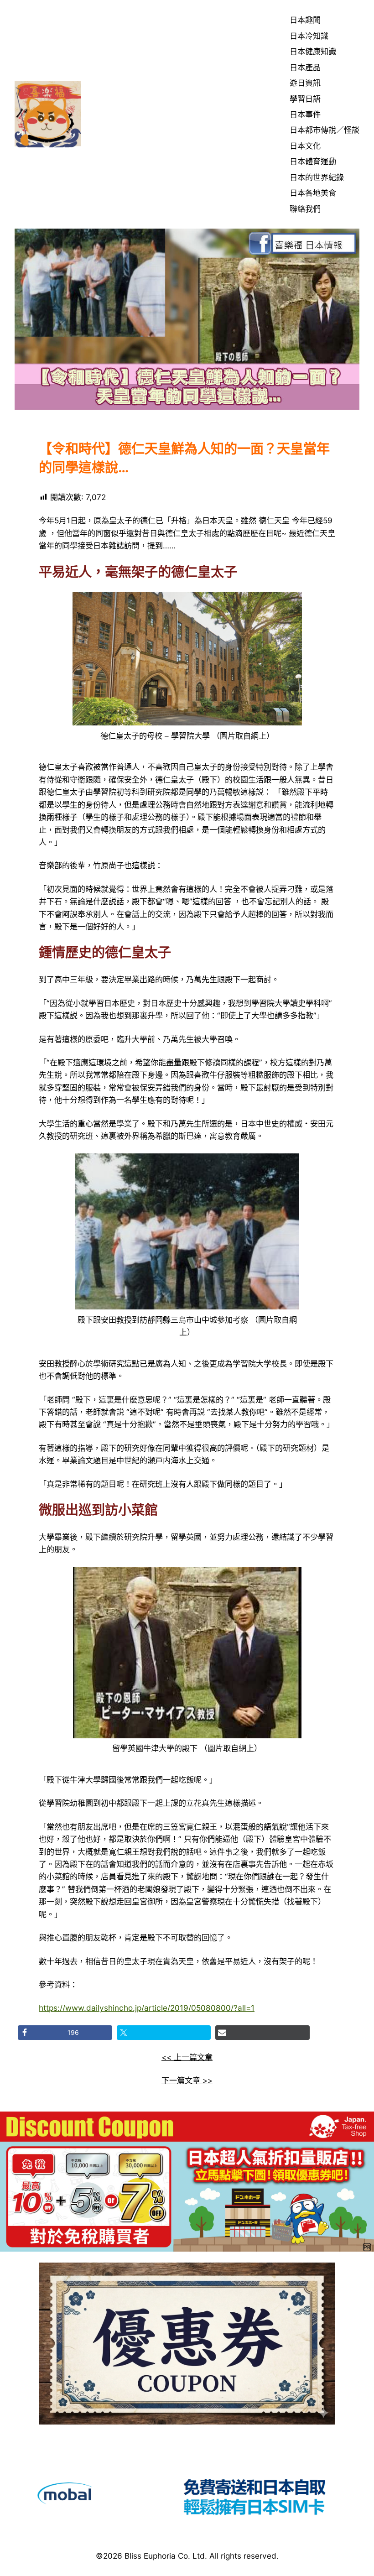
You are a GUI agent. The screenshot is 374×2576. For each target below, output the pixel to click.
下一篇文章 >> (187, 2080)
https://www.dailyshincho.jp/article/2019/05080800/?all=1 (147, 2008)
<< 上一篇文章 (187, 2057)
